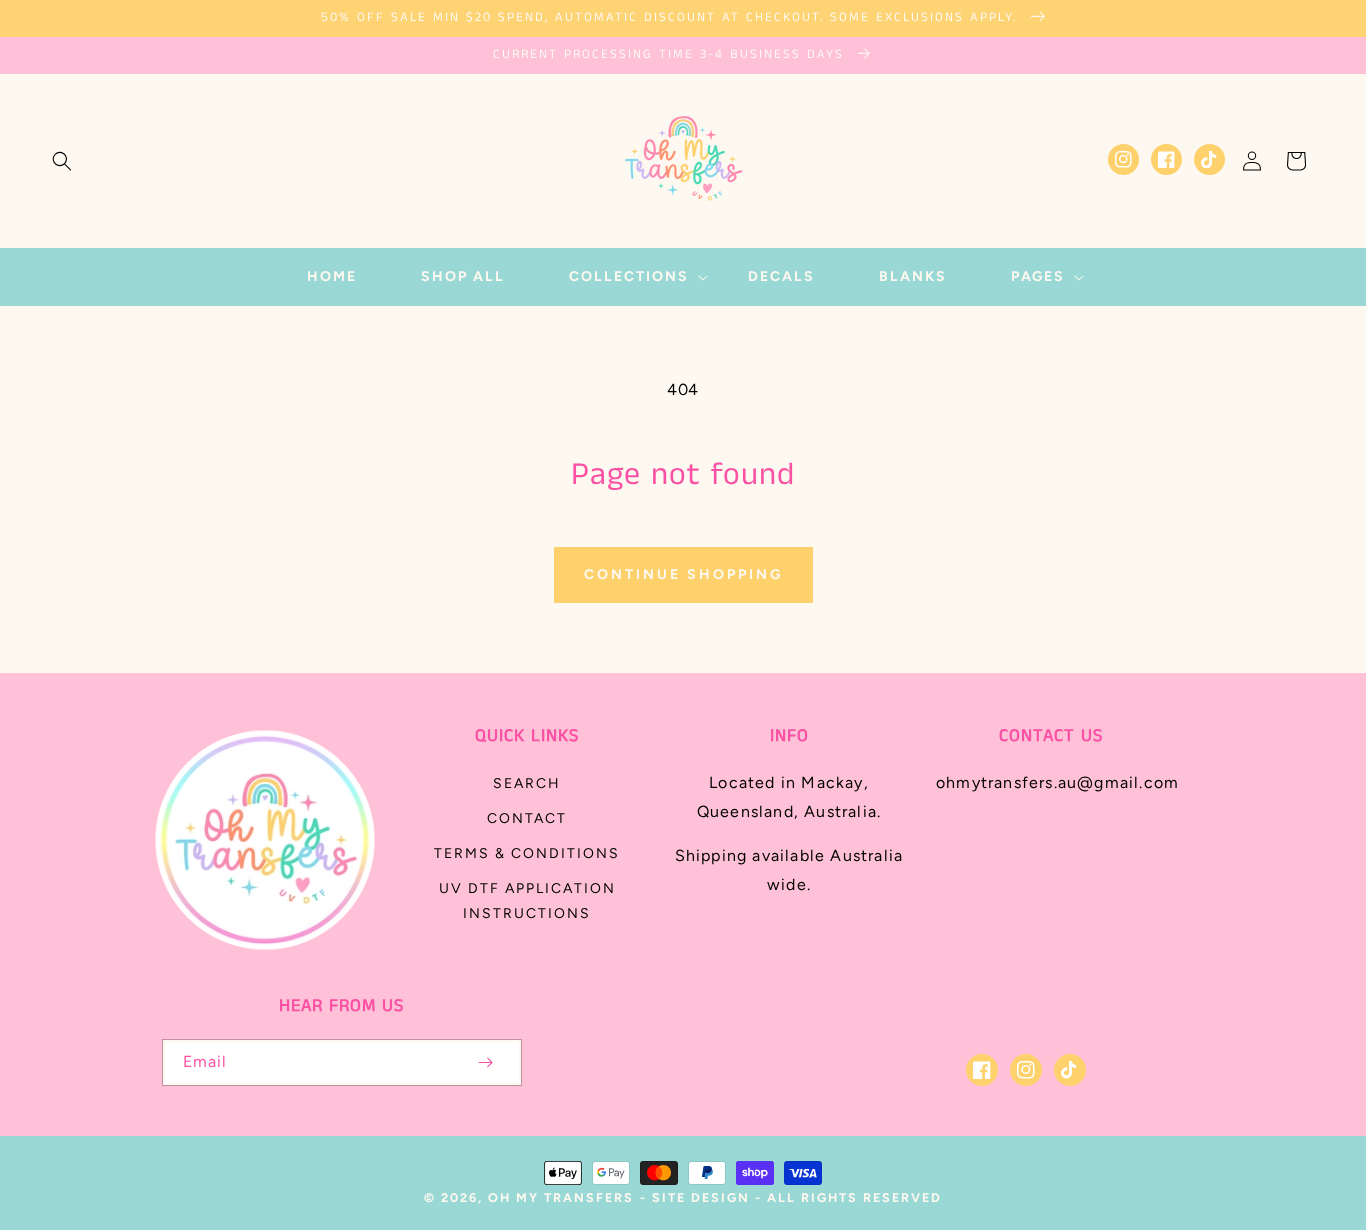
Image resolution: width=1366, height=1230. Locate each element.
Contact (527, 818)
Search (527, 783)
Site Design (701, 1197)
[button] (62, 161)
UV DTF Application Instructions (527, 901)
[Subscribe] (486, 1062)
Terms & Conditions (527, 853)
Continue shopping (683, 574)
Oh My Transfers (561, 1197)
